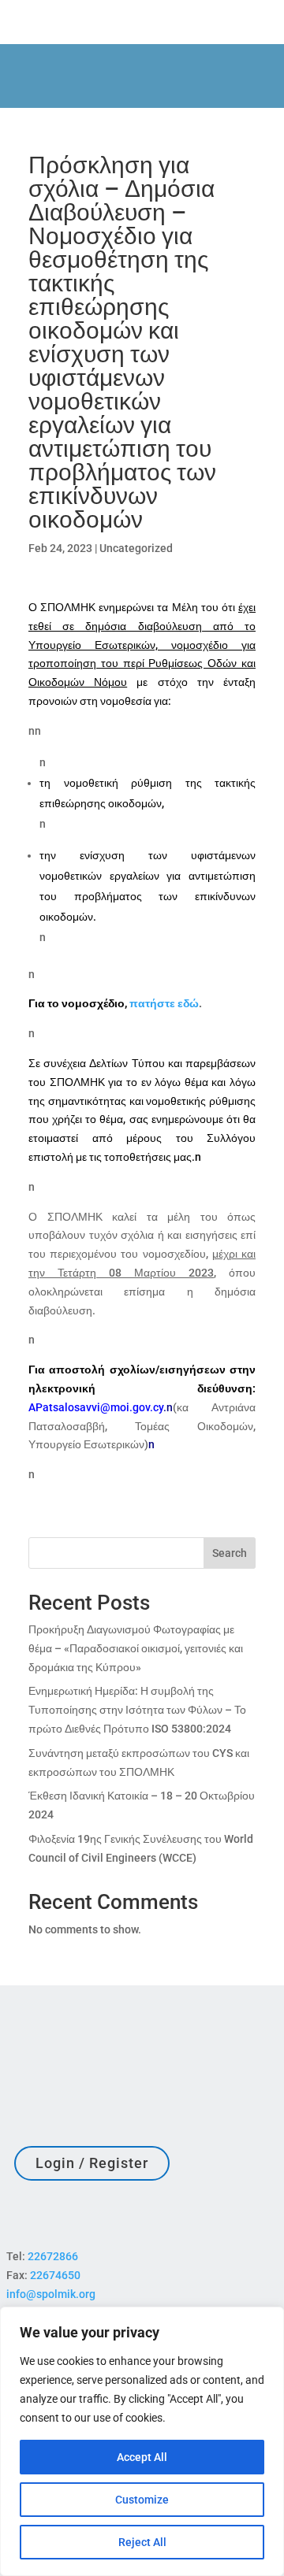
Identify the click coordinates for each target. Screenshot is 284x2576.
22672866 (53, 2256)
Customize (142, 2500)
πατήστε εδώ (164, 1003)
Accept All (142, 2457)
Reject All (142, 2542)
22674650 (55, 2275)
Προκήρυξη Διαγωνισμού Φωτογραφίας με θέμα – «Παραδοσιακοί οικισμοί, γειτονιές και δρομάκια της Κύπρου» (136, 1648)
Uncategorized (136, 548)
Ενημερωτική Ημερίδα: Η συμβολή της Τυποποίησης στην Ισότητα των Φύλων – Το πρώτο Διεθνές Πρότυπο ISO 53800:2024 (137, 1710)
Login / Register (92, 2163)
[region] (142, 2441)
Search (230, 1553)
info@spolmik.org (51, 2294)
